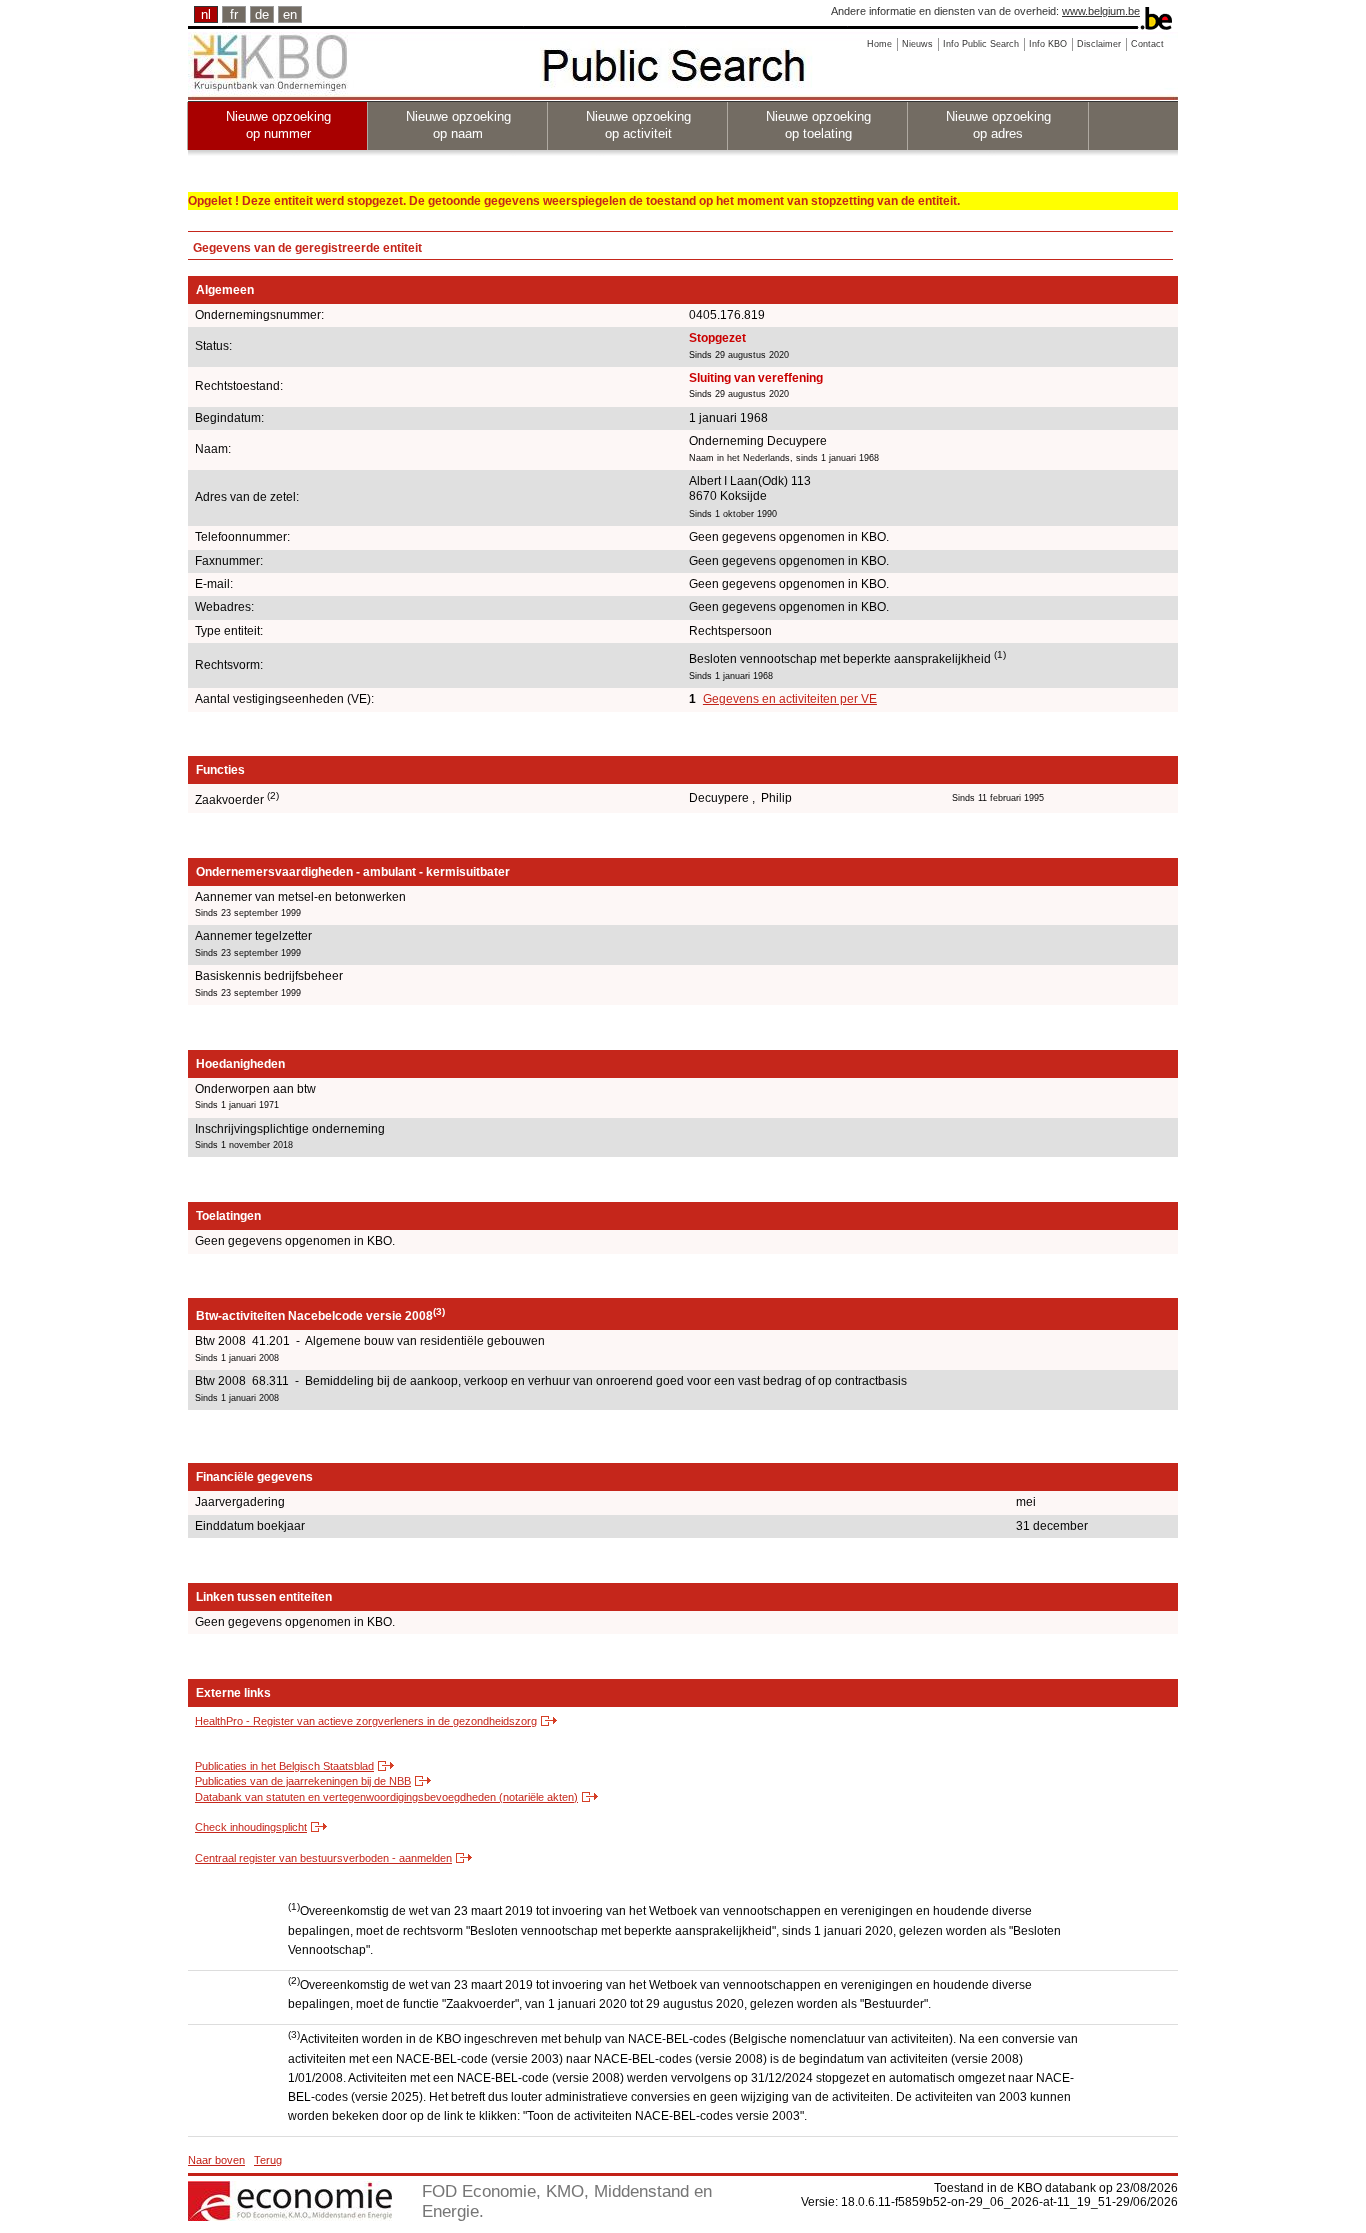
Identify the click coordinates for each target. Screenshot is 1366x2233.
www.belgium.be (1101, 11)
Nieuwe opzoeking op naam (458, 125)
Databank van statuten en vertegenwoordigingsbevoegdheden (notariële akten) (386, 1797)
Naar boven (216, 2160)
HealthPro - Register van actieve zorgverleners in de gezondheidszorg (366, 1721)
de (262, 14)
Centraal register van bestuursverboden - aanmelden (323, 1858)
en (290, 14)
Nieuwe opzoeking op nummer (278, 125)
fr (234, 14)
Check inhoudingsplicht (251, 1827)
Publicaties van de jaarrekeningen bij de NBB (303, 1781)
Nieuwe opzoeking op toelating (818, 125)
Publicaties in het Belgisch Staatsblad (284, 1766)
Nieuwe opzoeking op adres (998, 125)
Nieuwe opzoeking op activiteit (638, 125)
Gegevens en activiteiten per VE (790, 699)
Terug (268, 2160)
